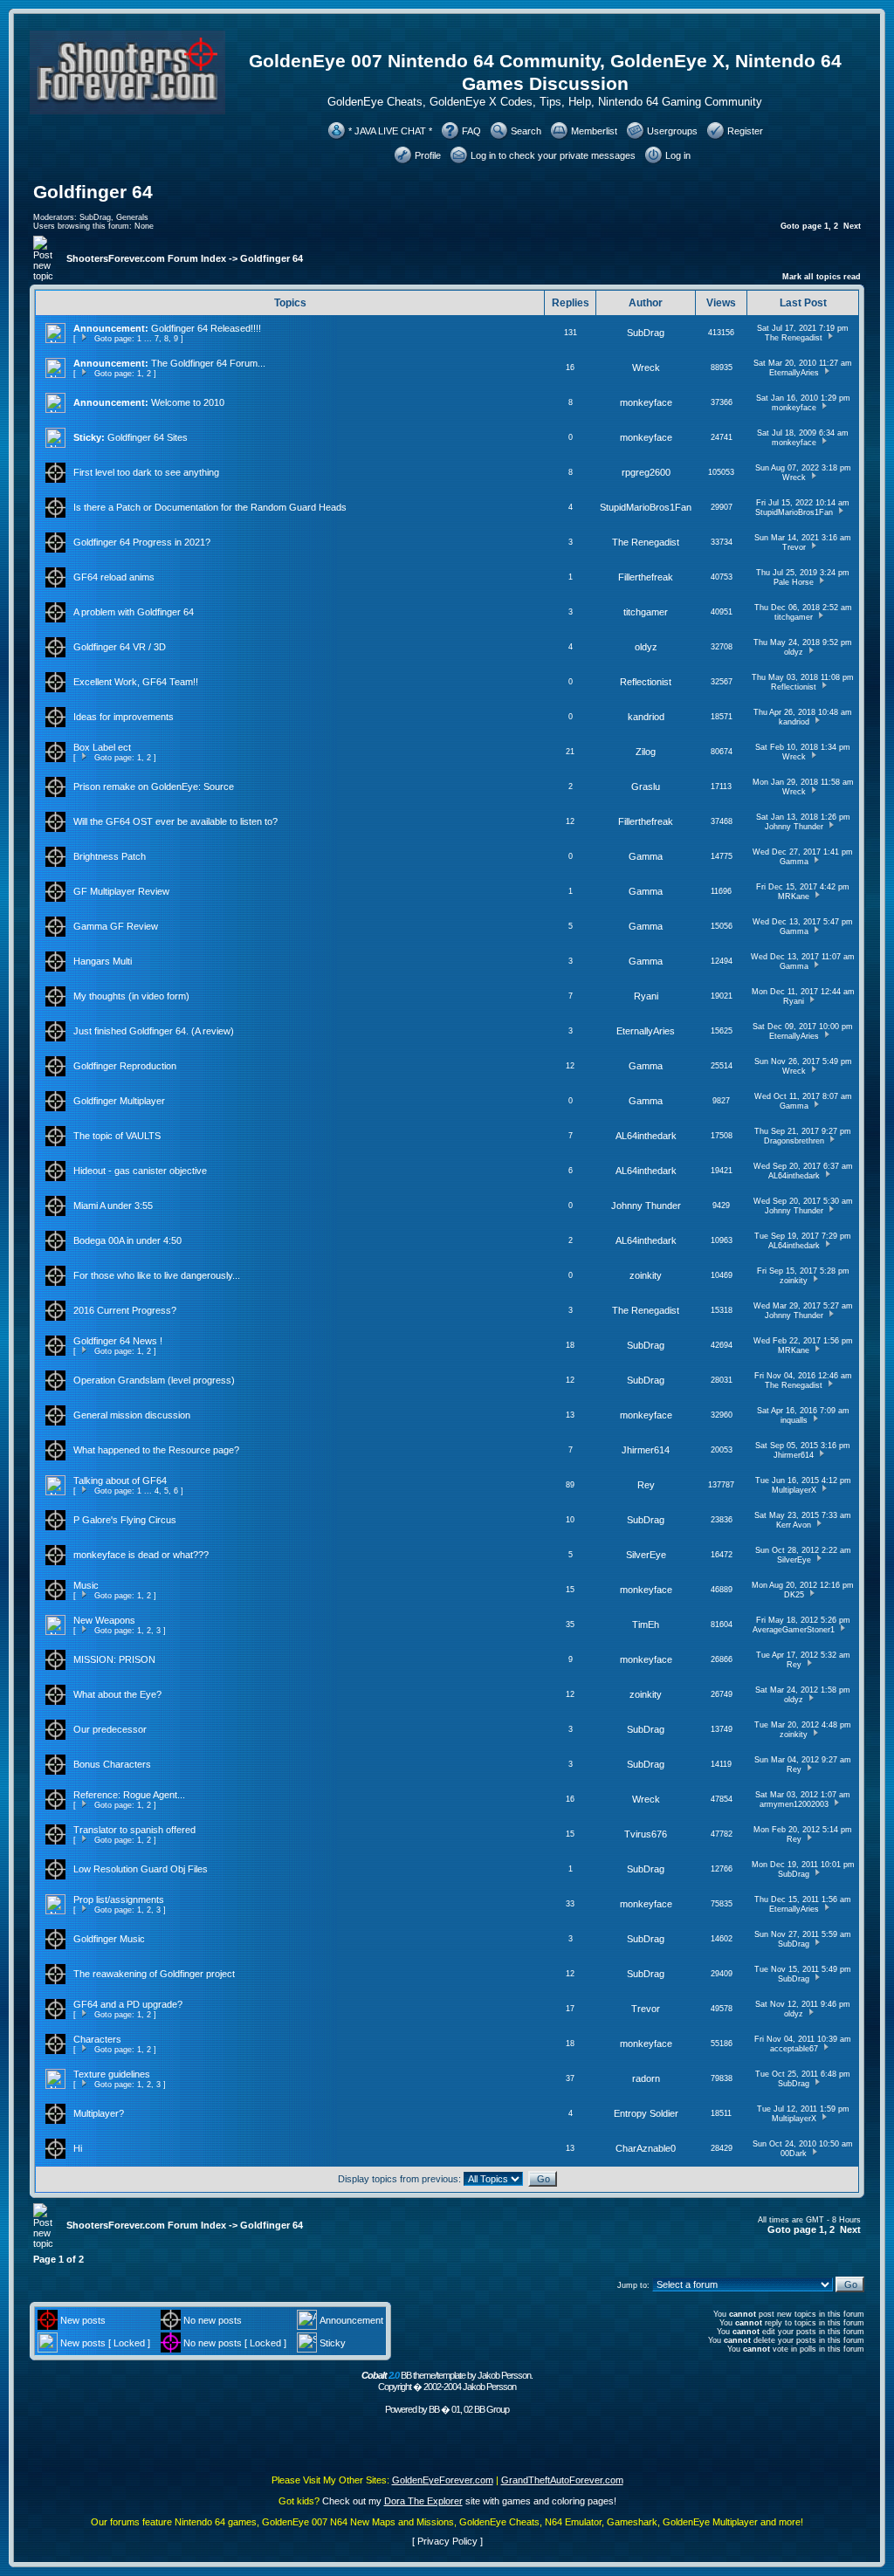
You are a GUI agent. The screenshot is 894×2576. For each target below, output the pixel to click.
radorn (646, 2078)
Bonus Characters (112, 1764)
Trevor (794, 547)
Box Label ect (102, 747)
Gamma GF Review (116, 926)
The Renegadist (794, 338)
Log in (678, 155)
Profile (428, 155)
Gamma (646, 856)
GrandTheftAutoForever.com (562, 2480)
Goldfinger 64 (93, 192)
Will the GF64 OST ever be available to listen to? (175, 821)
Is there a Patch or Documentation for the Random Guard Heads (210, 507)
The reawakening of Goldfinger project (154, 1974)
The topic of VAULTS (117, 1136)
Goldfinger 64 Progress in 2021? (142, 542)
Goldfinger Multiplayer (119, 1101)
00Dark (794, 2154)
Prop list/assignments (119, 1899)
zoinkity (646, 1275)
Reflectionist (646, 682)
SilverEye (646, 1555)
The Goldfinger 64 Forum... (208, 363)
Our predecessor (110, 1729)
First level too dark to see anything (146, 472)
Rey (646, 1485)
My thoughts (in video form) (131, 996)
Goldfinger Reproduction (125, 1066)
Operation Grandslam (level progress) (154, 1380)
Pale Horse (794, 582)
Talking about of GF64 (120, 1480)
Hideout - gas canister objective (140, 1171)
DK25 (794, 1595)
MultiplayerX (794, 1490)
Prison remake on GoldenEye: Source (154, 787)
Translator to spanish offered (134, 1830)
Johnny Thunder (794, 827)
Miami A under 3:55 (113, 1206)
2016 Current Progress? (125, 1310)
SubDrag (95, 217)
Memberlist (594, 131)
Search (526, 131)
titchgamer (646, 612)
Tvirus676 (646, 1834)
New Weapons (104, 1620)
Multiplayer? (99, 2113)
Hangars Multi (103, 961)
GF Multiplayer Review (121, 891)
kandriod (646, 717)
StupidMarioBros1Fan (646, 507)
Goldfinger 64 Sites (148, 437)
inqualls (794, 1420)
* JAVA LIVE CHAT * (390, 131)
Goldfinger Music (109, 1939)
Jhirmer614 (646, 1450)
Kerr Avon (794, 1525)
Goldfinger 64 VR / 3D (120, 647)
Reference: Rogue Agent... (129, 1795)
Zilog (646, 752)
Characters (97, 2039)
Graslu (646, 787)
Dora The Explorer (423, 2501)
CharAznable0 (646, 2148)
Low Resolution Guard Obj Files (141, 1869)
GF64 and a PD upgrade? (128, 2004)
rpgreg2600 (646, 472)
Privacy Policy (447, 2541)
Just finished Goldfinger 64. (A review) (154, 1031)
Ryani (646, 996)
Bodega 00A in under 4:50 (127, 1240)
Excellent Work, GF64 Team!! (136, 682)
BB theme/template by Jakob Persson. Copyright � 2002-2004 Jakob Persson (447, 2381)
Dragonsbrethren (794, 1141)
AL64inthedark (646, 1136)
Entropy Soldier (646, 2113)
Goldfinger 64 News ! (118, 1341)
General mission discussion (132, 1415)
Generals (132, 217)
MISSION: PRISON (114, 1659)
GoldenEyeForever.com (443, 2480)
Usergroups (672, 131)
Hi (78, 2148)
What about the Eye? (117, 1694)
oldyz (646, 647)
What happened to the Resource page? (156, 1450)
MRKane (794, 896)
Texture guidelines (112, 2074)
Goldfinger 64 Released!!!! (206, 328)
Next (852, 226)
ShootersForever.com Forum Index (146, 258)
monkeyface (646, 402)
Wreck (646, 368)
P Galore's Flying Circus (125, 1520)
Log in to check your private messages (553, 155)
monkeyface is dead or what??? (141, 1555)
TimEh (646, 1625)
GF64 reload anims (114, 577)
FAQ (471, 131)
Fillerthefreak (646, 577)
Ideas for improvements (124, 717)
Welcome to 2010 (188, 402)
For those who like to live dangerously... (157, 1275)
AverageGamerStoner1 (794, 1630)
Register (745, 131)
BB (434, 2409)
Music (86, 1585)
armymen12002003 (794, 1804)
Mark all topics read (822, 277)
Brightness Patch (110, 856)
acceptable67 (794, 2049)
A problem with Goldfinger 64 (134, 612)
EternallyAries (794, 373)
